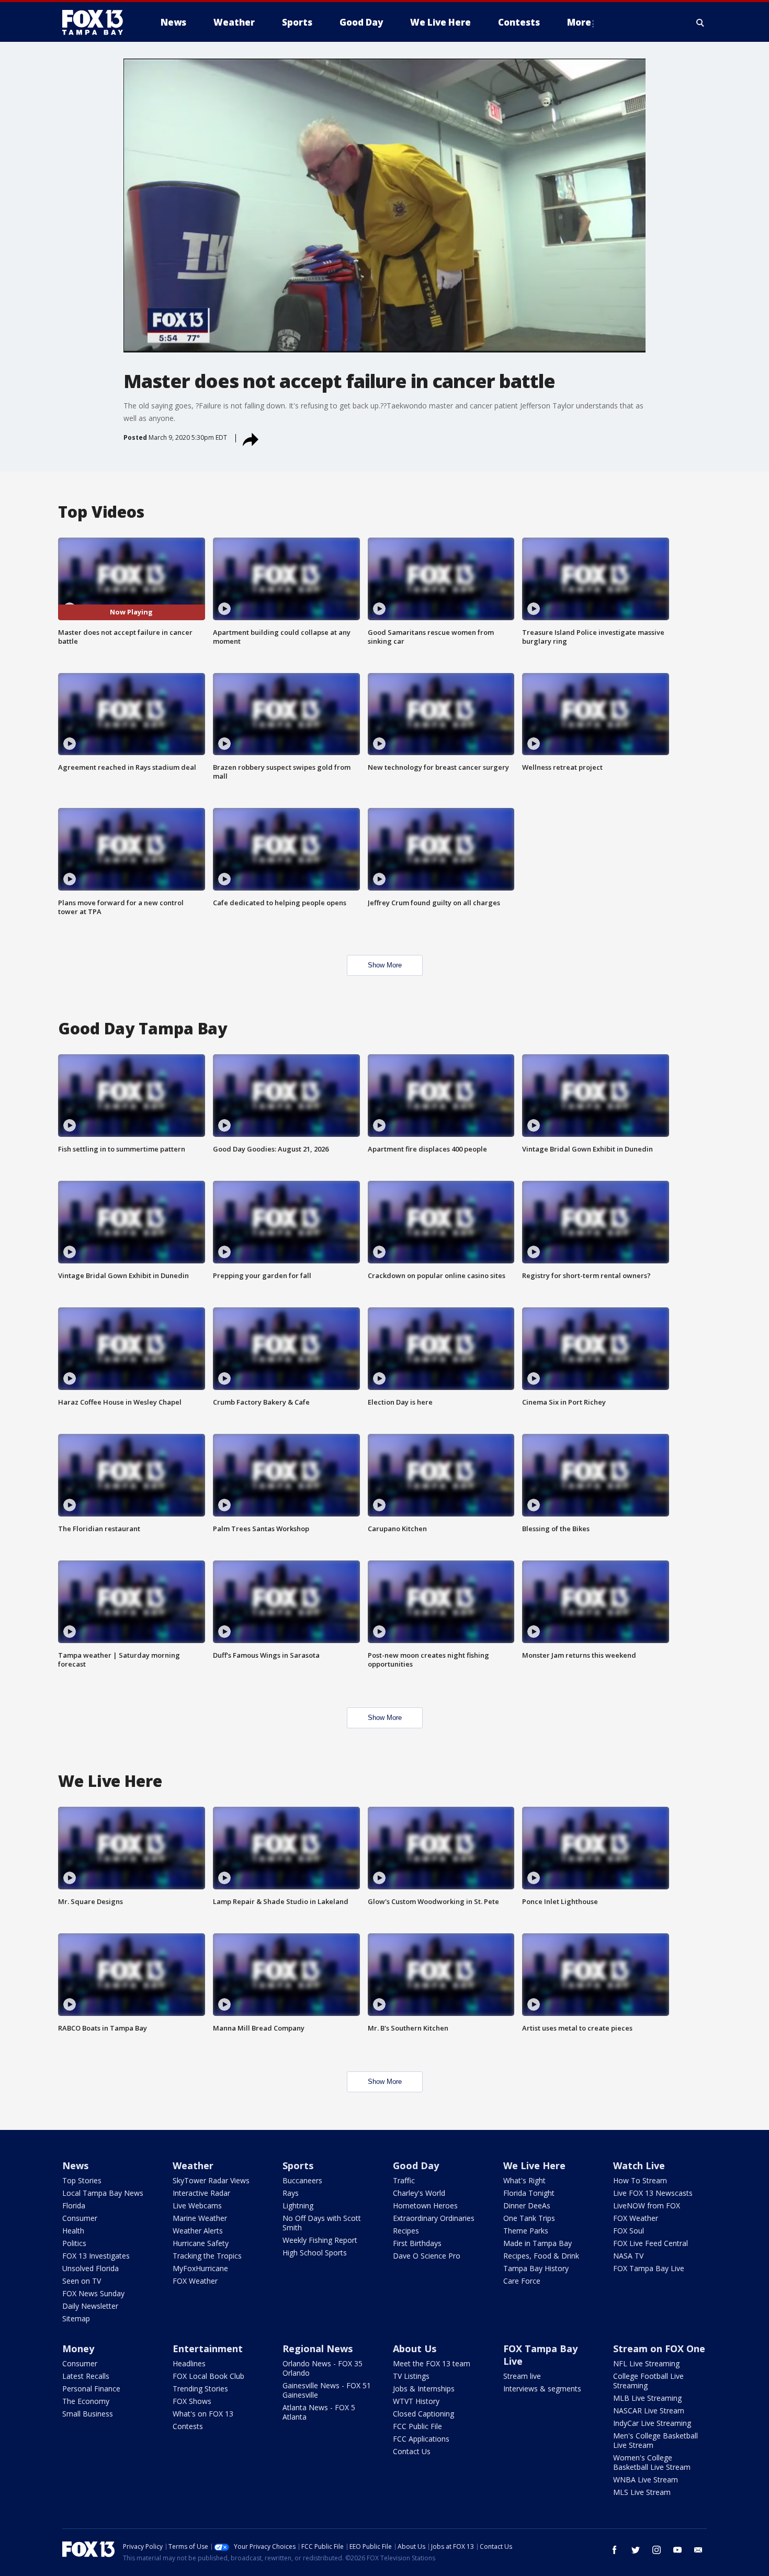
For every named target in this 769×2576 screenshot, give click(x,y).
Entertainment (208, 2349)
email (698, 2550)
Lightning (298, 2205)
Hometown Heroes (425, 2205)
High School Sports (315, 2253)
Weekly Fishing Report (320, 2240)
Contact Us (412, 2451)
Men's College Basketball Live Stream (655, 2440)
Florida (74, 2205)
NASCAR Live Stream (649, 2410)
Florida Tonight (529, 2193)
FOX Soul (629, 2231)
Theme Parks (526, 2231)
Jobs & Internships (424, 2389)
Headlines (189, 2363)
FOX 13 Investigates (96, 2256)
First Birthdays (417, 2243)
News (75, 2165)
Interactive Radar (201, 2193)
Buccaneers (302, 2180)
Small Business (88, 2414)
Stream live (522, 2376)
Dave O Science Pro (427, 2256)
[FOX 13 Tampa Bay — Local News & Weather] (97, 22)
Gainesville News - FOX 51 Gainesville (327, 2390)
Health (73, 2231)
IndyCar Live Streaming (652, 2423)
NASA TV (628, 2256)
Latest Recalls (86, 2376)
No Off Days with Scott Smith (322, 2223)
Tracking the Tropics (207, 2256)
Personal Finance (91, 2389)
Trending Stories (200, 2389)
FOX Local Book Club (208, 2376)
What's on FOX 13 (203, 2414)
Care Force (522, 2281)
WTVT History (416, 2401)
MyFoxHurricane (200, 2268)
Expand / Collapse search (700, 22)
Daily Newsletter (90, 2306)
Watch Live (639, 2165)
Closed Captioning (423, 2414)
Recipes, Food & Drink (541, 2256)
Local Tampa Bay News (103, 2193)
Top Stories (82, 2180)
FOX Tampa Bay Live (649, 2268)
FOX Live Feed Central (651, 2243)
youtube (677, 2550)
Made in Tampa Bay (538, 2243)
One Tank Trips (529, 2218)
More (579, 22)
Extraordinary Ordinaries (434, 2218)
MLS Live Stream (642, 2492)
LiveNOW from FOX (647, 2205)
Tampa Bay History (536, 2268)
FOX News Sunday (93, 2293)
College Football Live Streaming (648, 2381)
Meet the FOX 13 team (432, 2363)
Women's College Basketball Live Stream (652, 2462)
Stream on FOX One (659, 2349)
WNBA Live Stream (646, 2480)
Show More (385, 965)
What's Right (524, 2180)
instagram (657, 2550)
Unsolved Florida (91, 2268)
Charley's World (419, 2193)
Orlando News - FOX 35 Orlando (323, 2368)
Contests (188, 2426)
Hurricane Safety (201, 2243)
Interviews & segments (542, 2389)
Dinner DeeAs (527, 2205)
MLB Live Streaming (647, 2398)
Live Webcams (197, 2205)
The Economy (86, 2401)
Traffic (404, 2180)
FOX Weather (195, 2281)
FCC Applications (421, 2439)
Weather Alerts (198, 2231)
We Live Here (534, 2165)
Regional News (318, 2349)
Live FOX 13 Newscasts (653, 2193)
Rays (291, 2193)
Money (78, 2349)
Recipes (406, 2231)
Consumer (80, 2218)
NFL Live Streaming (646, 2363)
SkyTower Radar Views (211, 2180)
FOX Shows (192, 2401)
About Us (415, 2349)
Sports (298, 2165)
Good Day (416, 2165)
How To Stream (640, 2180)
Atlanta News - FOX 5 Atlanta (319, 2412)
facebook (615, 2550)
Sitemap (76, 2318)
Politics (74, 2243)
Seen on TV (82, 2281)
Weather (193, 2165)
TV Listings (411, 2376)
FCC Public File (417, 2426)
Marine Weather (200, 2218)
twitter (636, 2550)
